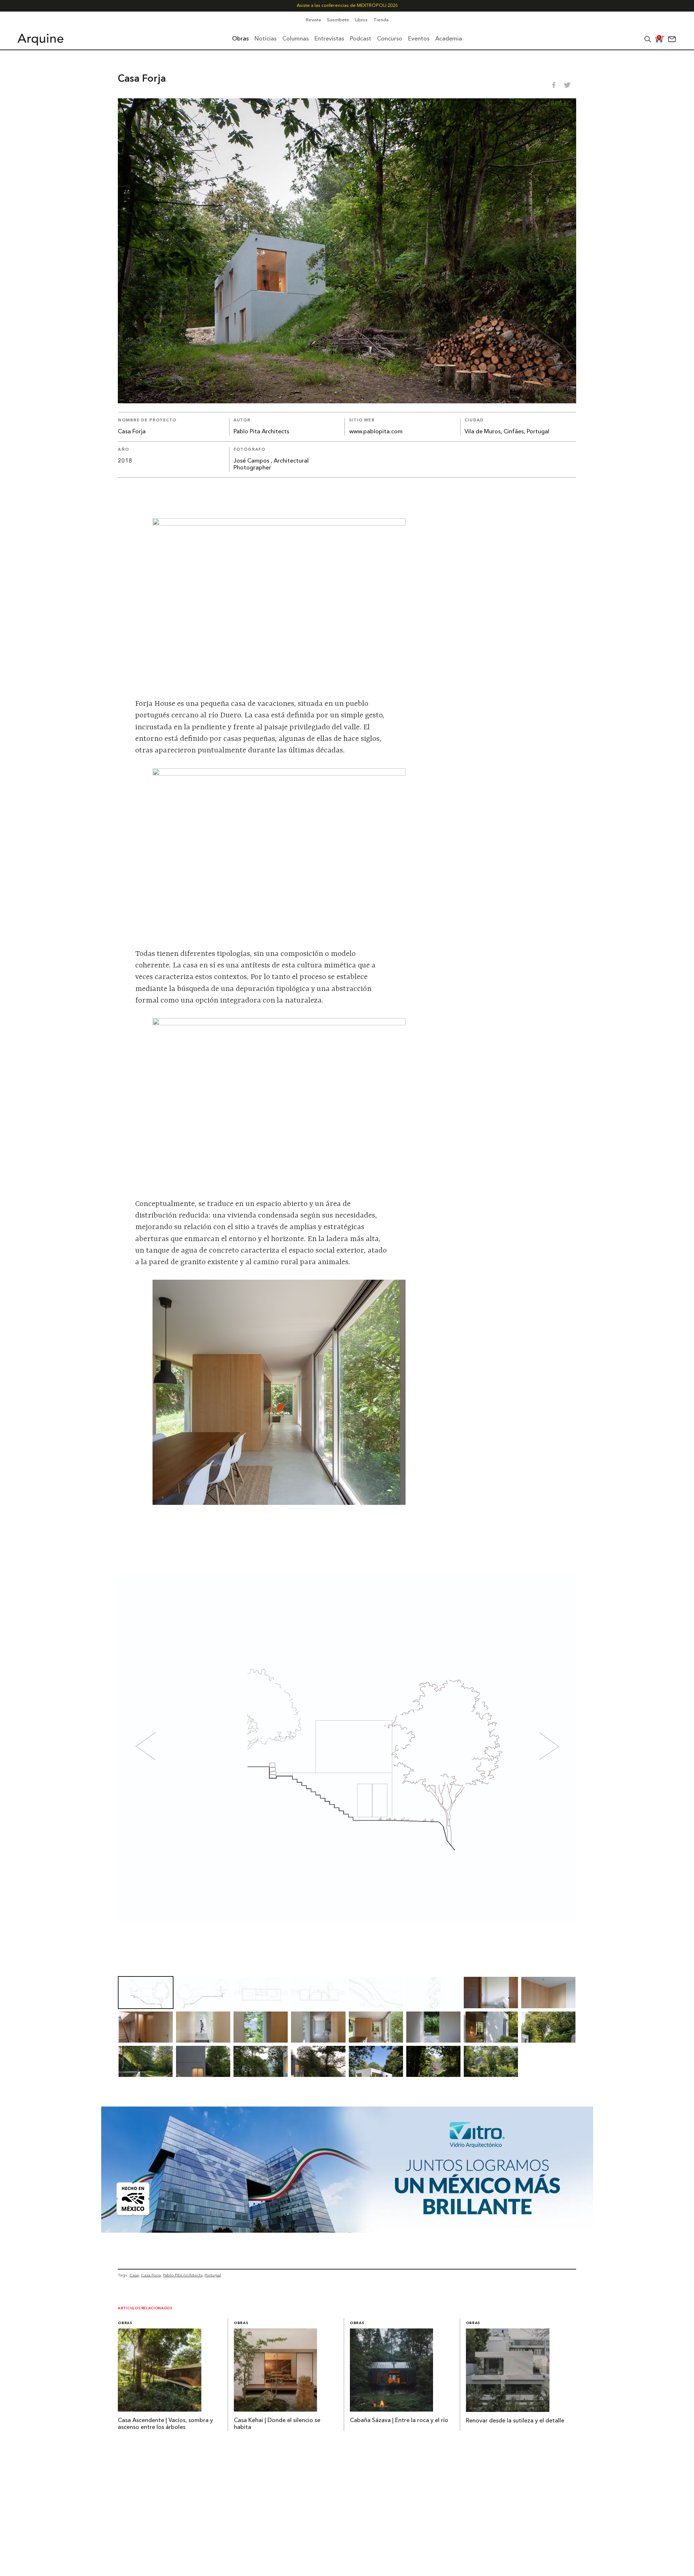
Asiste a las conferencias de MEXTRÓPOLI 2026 (347, 6)
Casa (134, 2275)
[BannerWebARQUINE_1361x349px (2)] (347, 2231)
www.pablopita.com (376, 432)
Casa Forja (151, 2275)
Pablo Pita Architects (261, 432)
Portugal (213, 2275)
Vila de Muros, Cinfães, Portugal (507, 432)
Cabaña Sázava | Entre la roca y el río (399, 2421)
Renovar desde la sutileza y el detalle (515, 2421)
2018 (125, 461)
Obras (125, 2323)
